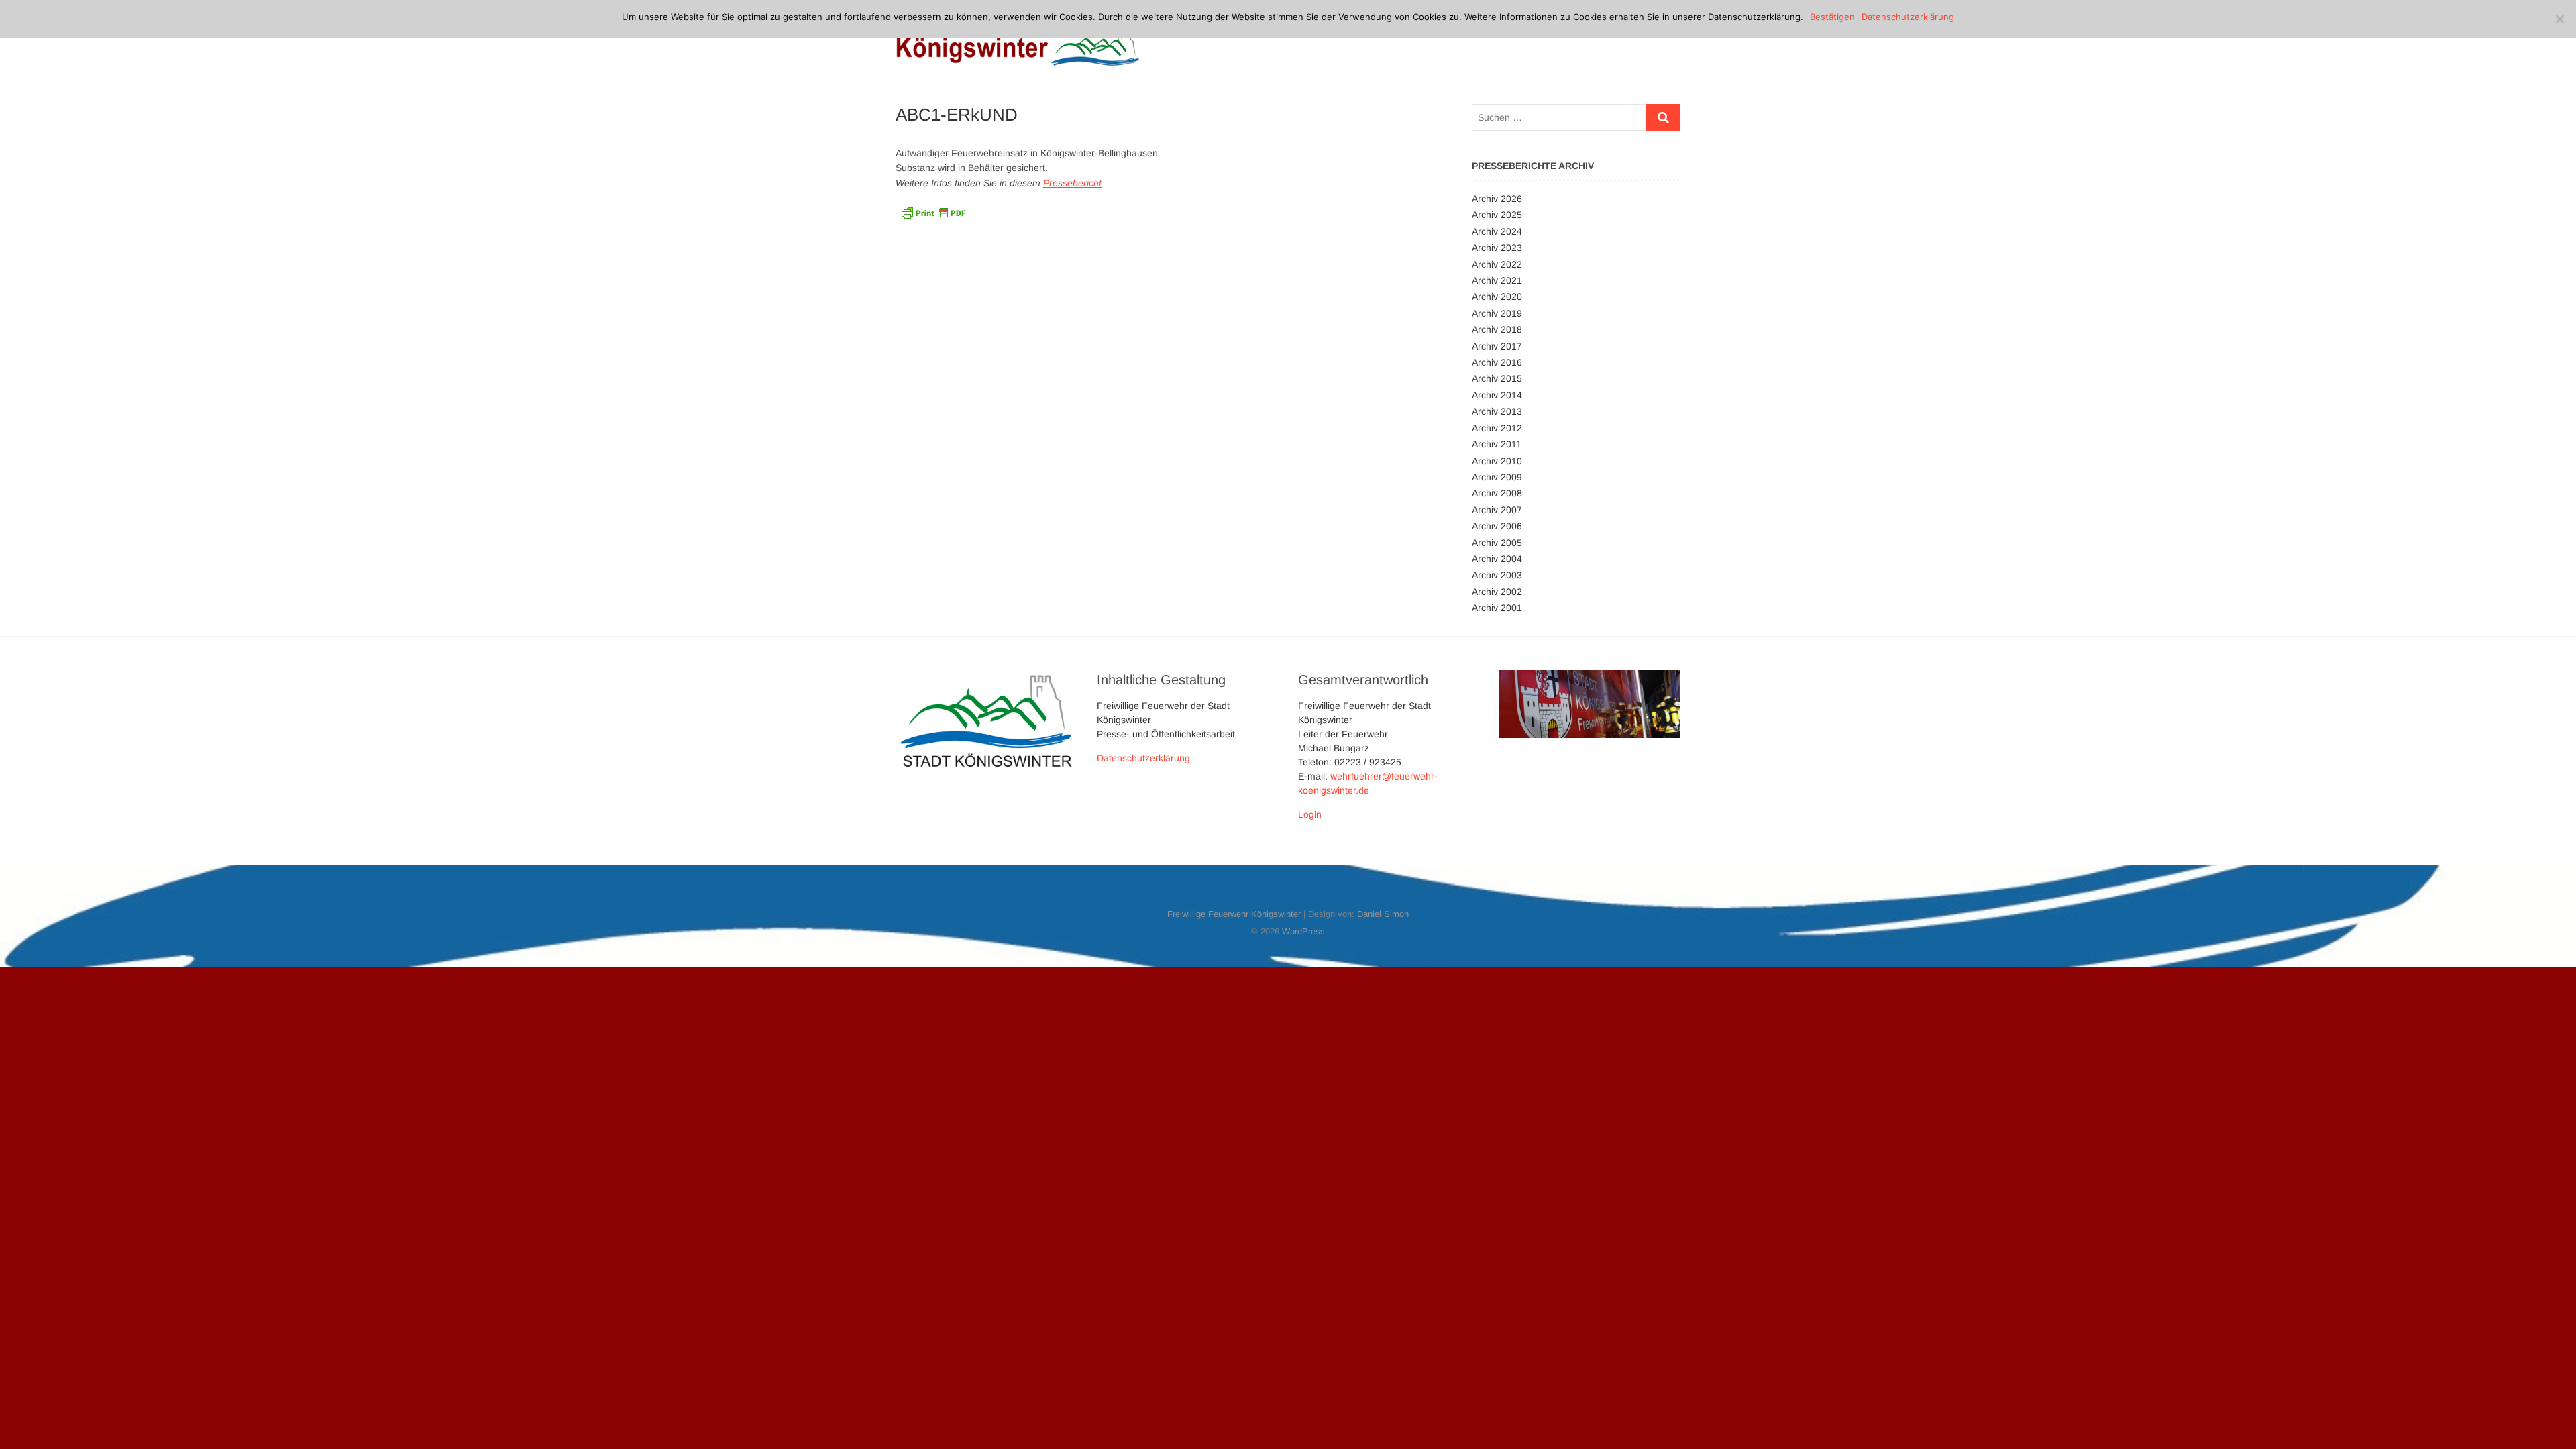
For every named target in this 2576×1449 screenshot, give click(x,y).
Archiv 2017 (1497, 346)
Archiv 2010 (1497, 461)
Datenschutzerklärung (1143, 758)
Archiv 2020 (1497, 297)
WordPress (1303, 931)
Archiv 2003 (1497, 575)
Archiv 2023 (1497, 248)
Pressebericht (1072, 183)
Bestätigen (1832, 17)
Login (1310, 814)
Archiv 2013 (1497, 411)
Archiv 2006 (1497, 526)
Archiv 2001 (1497, 608)
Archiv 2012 (1497, 428)
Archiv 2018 (1497, 329)
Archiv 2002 (1497, 592)
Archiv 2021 (1497, 280)
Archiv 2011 (1497, 444)
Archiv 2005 (1497, 543)
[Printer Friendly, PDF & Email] (933, 211)
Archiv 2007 (1497, 510)
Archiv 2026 (1497, 199)
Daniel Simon (1383, 914)
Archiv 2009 (1497, 477)
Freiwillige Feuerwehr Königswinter (1234, 914)
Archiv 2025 (1497, 215)
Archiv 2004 (1497, 559)
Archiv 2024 (1497, 231)
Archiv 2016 (1497, 362)
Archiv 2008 (1497, 493)
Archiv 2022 (1497, 264)
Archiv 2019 (1497, 313)
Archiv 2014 (1497, 395)
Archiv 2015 (1497, 378)
